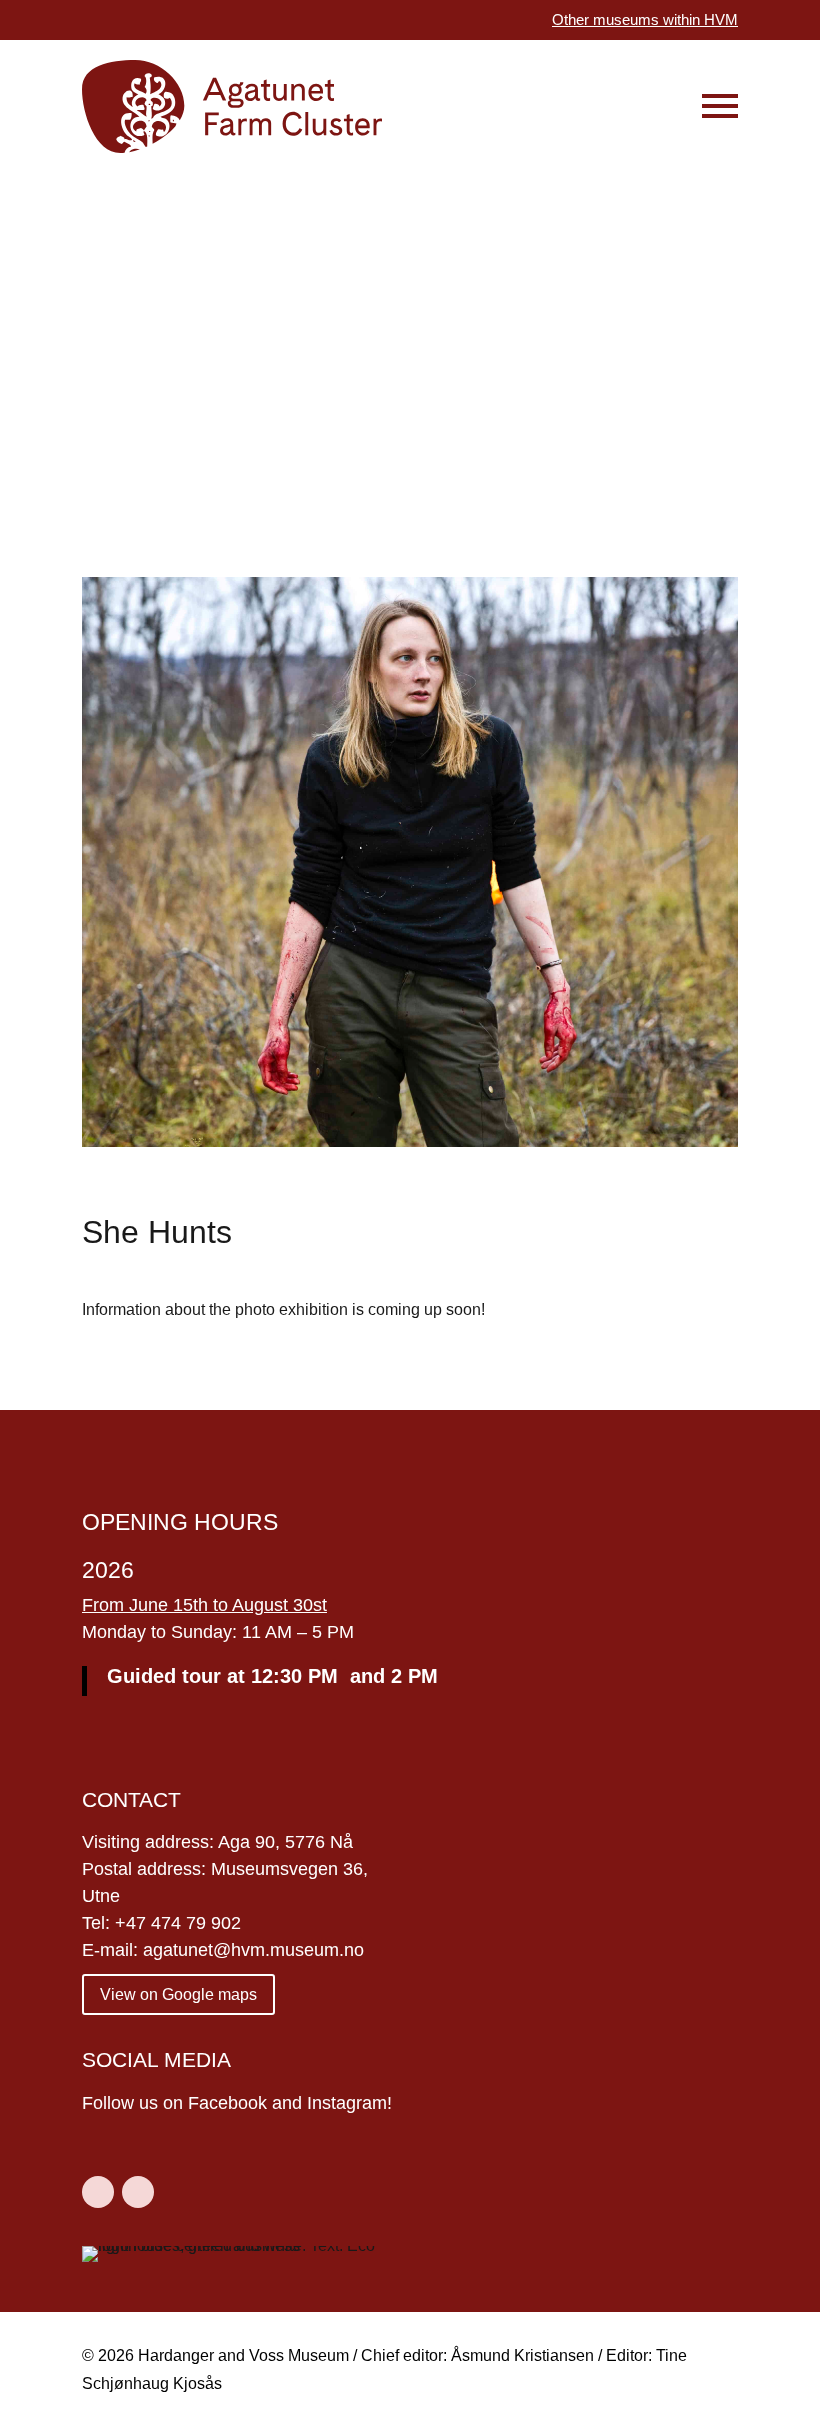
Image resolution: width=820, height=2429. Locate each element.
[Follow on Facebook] (98, 2192)
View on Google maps (178, 1994)
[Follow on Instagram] (138, 2192)
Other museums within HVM (645, 19)
